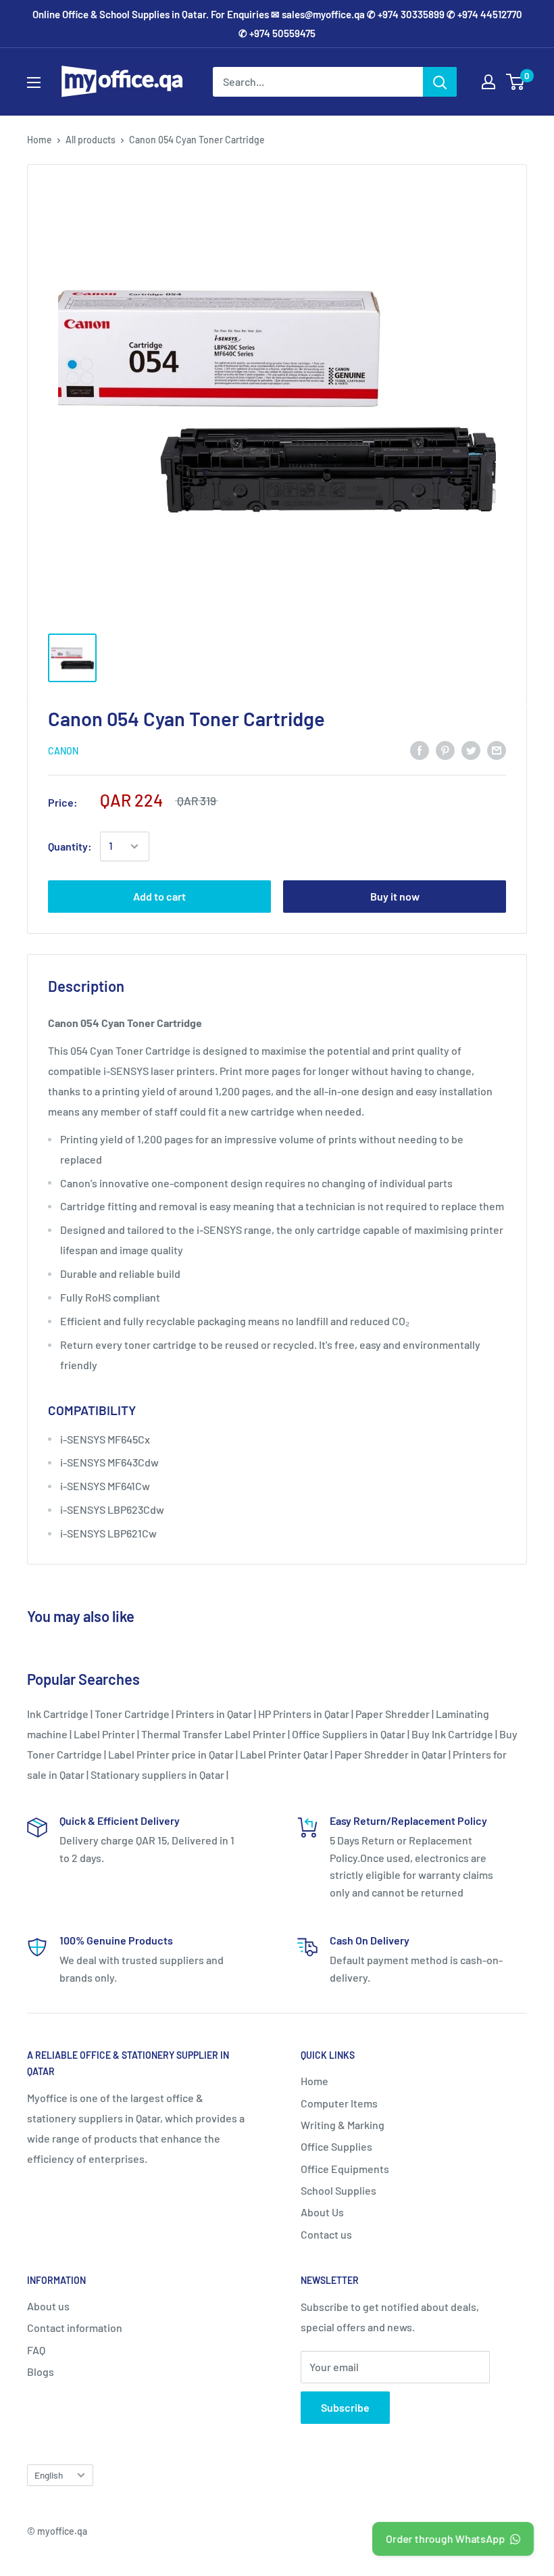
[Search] (440, 82)
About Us (322, 2212)
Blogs (41, 2371)
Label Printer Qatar (284, 1754)
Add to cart (159, 896)
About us (48, 2306)
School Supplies (338, 2190)
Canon (63, 751)
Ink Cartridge (58, 1714)
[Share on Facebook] (420, 749)
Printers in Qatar (214, 1714)
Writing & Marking (343, 2125)
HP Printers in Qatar (304, 1714)
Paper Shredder (393, 1714)
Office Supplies (336, 2146)
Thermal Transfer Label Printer (213, 1734)
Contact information (75, 2328)
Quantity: (70, 846)
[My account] (488, 82)
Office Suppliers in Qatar (349, 1734)
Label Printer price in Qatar (171, 1754)
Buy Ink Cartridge (452, 1734)
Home (40, 140)
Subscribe (345, 2407)
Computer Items (339, 2103)
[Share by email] (497, 749)
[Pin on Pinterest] (445, 749)
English (49, 2475)
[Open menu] (34, 82)
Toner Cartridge (132, 1714)
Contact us (326, 2234)
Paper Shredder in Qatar (391, 1754)
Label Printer (104, 1734)
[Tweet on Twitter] (471, 749)
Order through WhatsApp (445, 2538)
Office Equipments (345, 2169)
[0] (516, 82)
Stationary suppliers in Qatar (157, 1774)
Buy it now (395, 896)
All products (91, 140)
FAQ (36, 2350)
